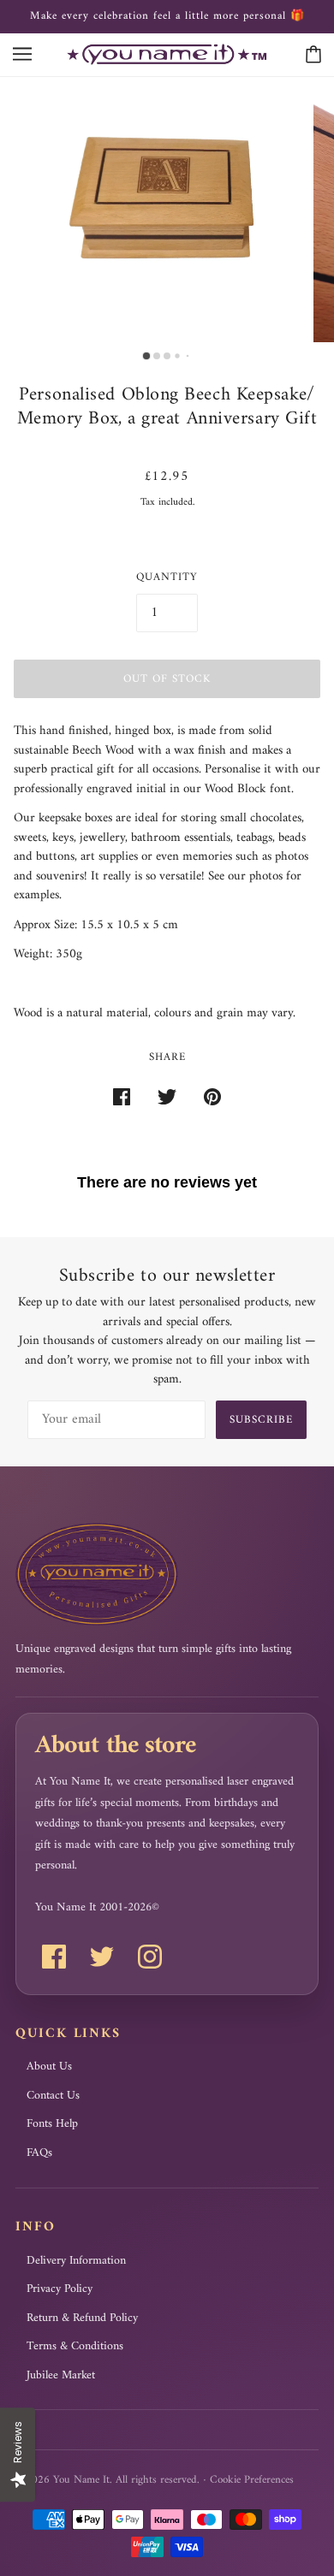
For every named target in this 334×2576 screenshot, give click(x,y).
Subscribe (261, 1420)
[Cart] (313, 54)
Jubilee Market (61, 2376)
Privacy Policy (60, 2289)
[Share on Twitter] (167, 1098)
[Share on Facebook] (122, 1098)
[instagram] (150, 1957)
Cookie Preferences (252, 2480)
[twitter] (102, 1957)
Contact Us (53, 2096)
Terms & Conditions (75, 2347)
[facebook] (54, 1957)
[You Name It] (167, 54)
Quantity (167, 577)
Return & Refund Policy (82, 2318)
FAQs (39, 2153)
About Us (49, 2067)
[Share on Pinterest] (212, 1098)
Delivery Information (76, 2261)
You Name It (81, 2480)
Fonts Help (52, 2124)
